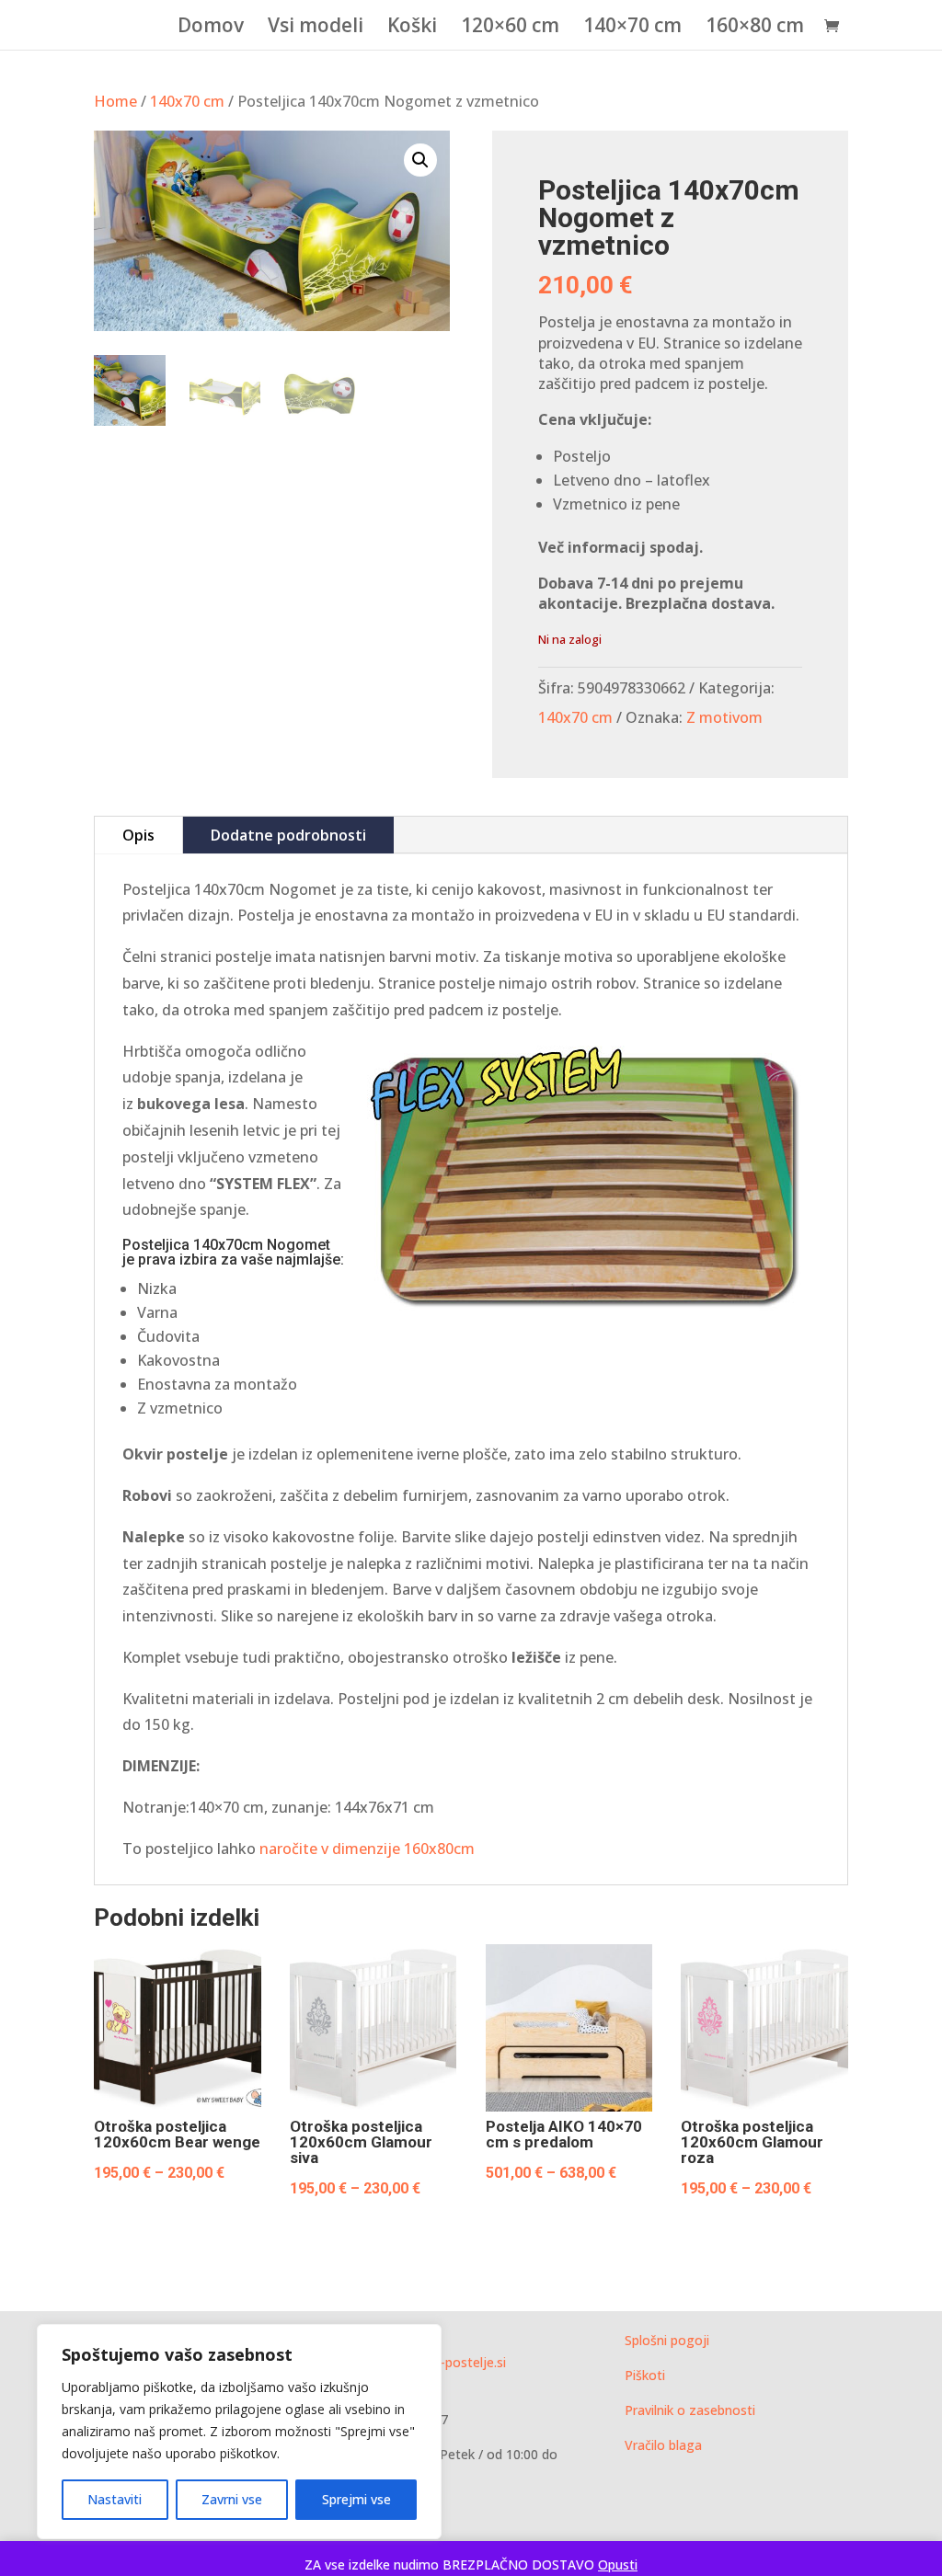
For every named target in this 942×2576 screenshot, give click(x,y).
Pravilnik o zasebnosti (690, 2410)
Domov (211, 28)
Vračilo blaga (663, 2445)
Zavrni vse (232, 2499)
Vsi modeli (316, 28)
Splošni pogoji (667, 2340)
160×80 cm (755, 28)
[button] (420, 160)
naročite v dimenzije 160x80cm (365, 1849)
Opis (138, 835)
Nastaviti (115, 2499)
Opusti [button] (618, 2565)
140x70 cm (187, 101)
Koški (412, 28)
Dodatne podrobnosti (288, 835)
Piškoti (645, 2375)
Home (115, 101)
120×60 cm (510, 28)
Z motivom (724, 717)
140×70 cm (632, 28)
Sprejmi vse (356, 2499)
